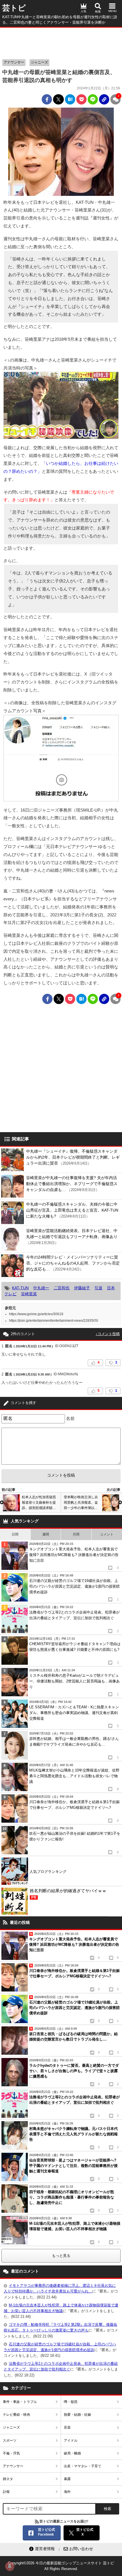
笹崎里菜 (29, 1294)
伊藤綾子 (82, 1288)
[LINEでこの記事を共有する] (93, 99)
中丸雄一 (41, 1288)
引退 (98, 1288)
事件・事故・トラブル (20, 2402)
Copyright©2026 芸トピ (61, 2566)
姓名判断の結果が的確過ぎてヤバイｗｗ (68, 1894)
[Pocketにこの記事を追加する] (81, 99)
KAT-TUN (20, 1288)
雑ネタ (8, 2479)
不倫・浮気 (11, 2453)
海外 (67, 2492)
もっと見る (61, 2256)
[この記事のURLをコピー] (104, 99)
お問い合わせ (81, 2549)
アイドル (71, 2440)
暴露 (67, 2479)
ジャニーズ (39, 62)
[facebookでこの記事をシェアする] (47, 99)
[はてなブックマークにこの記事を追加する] (70, 99)
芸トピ (14, 8)
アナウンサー (14, 62)
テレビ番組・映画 (16, 2415)
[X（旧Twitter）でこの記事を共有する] (58, 99)
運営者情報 (45, 2549)
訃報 (6, 2492)
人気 (83, 11)
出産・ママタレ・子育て (83, 2466)
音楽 (67, 2427)
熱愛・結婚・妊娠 (77, 2415)
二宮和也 (62, 1288)
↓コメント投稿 (108, 1334)
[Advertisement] (61, 42)
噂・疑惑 (71, 2402)
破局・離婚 (72, 2453)
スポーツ (10, 2440)
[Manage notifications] (10, 2566)
